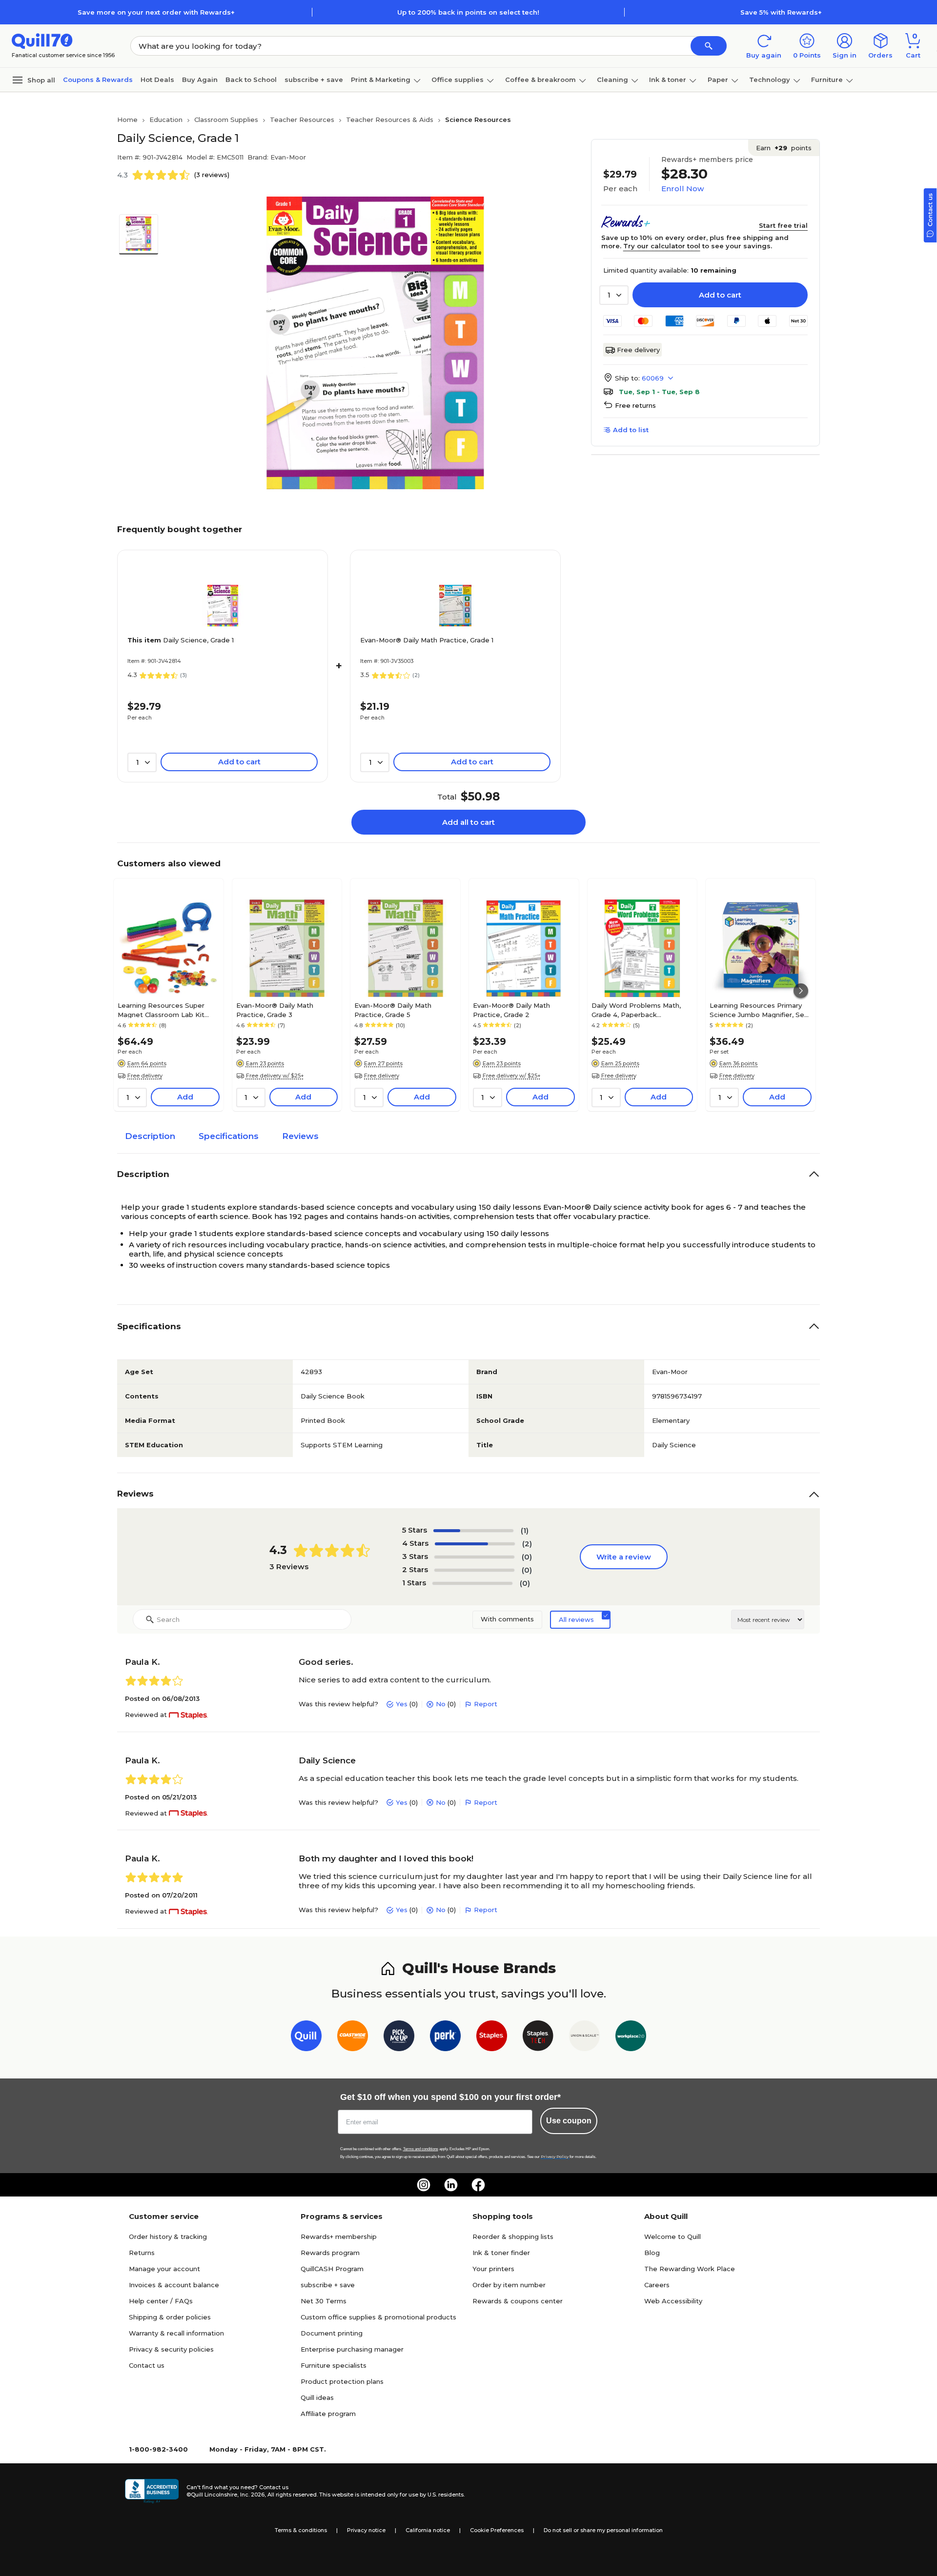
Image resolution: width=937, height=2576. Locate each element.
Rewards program (330, 2253)
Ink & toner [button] (668, 80)
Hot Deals (157, 80)
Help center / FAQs (161, 2301)
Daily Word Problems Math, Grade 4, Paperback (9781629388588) (636, 1010)
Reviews (300, 1136)
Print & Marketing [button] (381, 80)
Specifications (229, 1136)
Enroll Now (682, 189)
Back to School (251, 80)
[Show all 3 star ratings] (474, 1557)
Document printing (332, 2333)
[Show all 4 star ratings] (475, 1544)
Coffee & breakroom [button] (540, 80)
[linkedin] (451, 2185)
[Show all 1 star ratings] (472, 1583)
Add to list (631, 430)
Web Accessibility (673, 2301)
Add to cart (720, 295)
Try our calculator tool (662, 246)
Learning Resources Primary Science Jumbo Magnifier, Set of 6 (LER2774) (758, 1010)
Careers (657, 2285)
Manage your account (164, 2269)
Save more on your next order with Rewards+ (156, 12)
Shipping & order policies (170, 2317)
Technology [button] (770, 80)
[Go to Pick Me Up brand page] (399, 2038)
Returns (142, 2253)
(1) (525, 1530)
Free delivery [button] (145, 1076)
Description (150, 1136)
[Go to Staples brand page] (492, 2038)
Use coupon (569, 2121)
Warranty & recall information (176, 2333)
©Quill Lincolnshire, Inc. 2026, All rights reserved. (252, 2495)
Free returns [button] (635, 405)
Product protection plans (342, 2381)
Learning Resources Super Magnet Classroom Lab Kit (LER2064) (161, 1010)
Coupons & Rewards (98, 80)
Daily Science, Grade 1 (181, 640)
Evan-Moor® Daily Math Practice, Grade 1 (427, 640)
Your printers (493, 2269)
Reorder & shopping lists (513, 2237)
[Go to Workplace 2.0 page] (631, 2038)
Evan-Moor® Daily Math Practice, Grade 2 (511, 1010)
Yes (402, 1704)
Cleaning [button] (612, 80)
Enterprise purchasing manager (352, 2349)
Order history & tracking (168, 2237)
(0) (527, 1557)
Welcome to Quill (672, 2237)
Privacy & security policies (171, 2349)
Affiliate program (328, 2414)
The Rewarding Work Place (690, 2269)
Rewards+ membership (339, 2237)
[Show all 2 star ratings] (474, 1570)
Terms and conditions (421, 2149)
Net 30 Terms (324, 2301)
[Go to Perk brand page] (445, 2038)
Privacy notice (366, 2530)
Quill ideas (317, 2397)
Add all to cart (468, 822)
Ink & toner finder (501, 2253)
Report (486, 1704)
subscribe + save (314, 80)
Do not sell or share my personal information (603, 2530)
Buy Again (200, 80)
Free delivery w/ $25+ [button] (275, 1076)
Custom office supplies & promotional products (378, 2317)
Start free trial (783, 225)
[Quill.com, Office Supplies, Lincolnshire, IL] (152, 2491)
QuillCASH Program (332, 2269)
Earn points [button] (784, 148)
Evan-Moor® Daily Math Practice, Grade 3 (275, 1010)
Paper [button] (718, 80)
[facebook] (478, 2185)
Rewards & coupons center (518, 2301)
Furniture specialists (334, 2365)
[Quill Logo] (42, 40)
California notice (428, 2530)
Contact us (147, 2365)
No (441, 1704)
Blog (652, 2253)
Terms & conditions (301, 2530)
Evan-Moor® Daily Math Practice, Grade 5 (393, 1010)
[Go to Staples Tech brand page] (538, 2038)
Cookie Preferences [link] (497, 2530)
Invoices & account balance (174, 2285)
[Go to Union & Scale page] (584, 2038)
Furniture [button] (827, 80)
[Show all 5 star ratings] (473, 1531)
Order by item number (509, 2285)
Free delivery (638, 350)
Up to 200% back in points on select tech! (468, 12)
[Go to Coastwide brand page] (353, 2038)
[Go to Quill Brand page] (306, 2038)
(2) (527, 1544)
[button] (709, 46)
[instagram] (424, 2185)
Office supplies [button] (458, 80)
